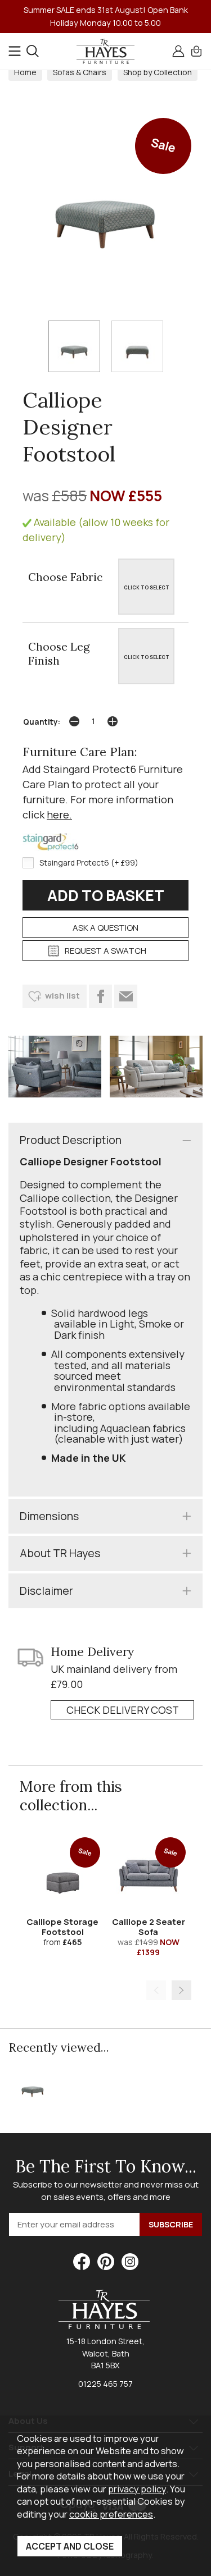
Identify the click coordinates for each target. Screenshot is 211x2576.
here (58, 815)
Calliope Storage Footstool (62, 1927)
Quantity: (42, 722)
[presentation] (156, 1990)
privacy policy (137, 2489)
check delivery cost (123, 1710)
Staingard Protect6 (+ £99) (89, 863)
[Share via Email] (126, 996)
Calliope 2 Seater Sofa (149, 1927)
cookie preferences (111, 2514)
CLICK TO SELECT (147, 587)
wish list (62, 996)
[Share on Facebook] (100, 996)
